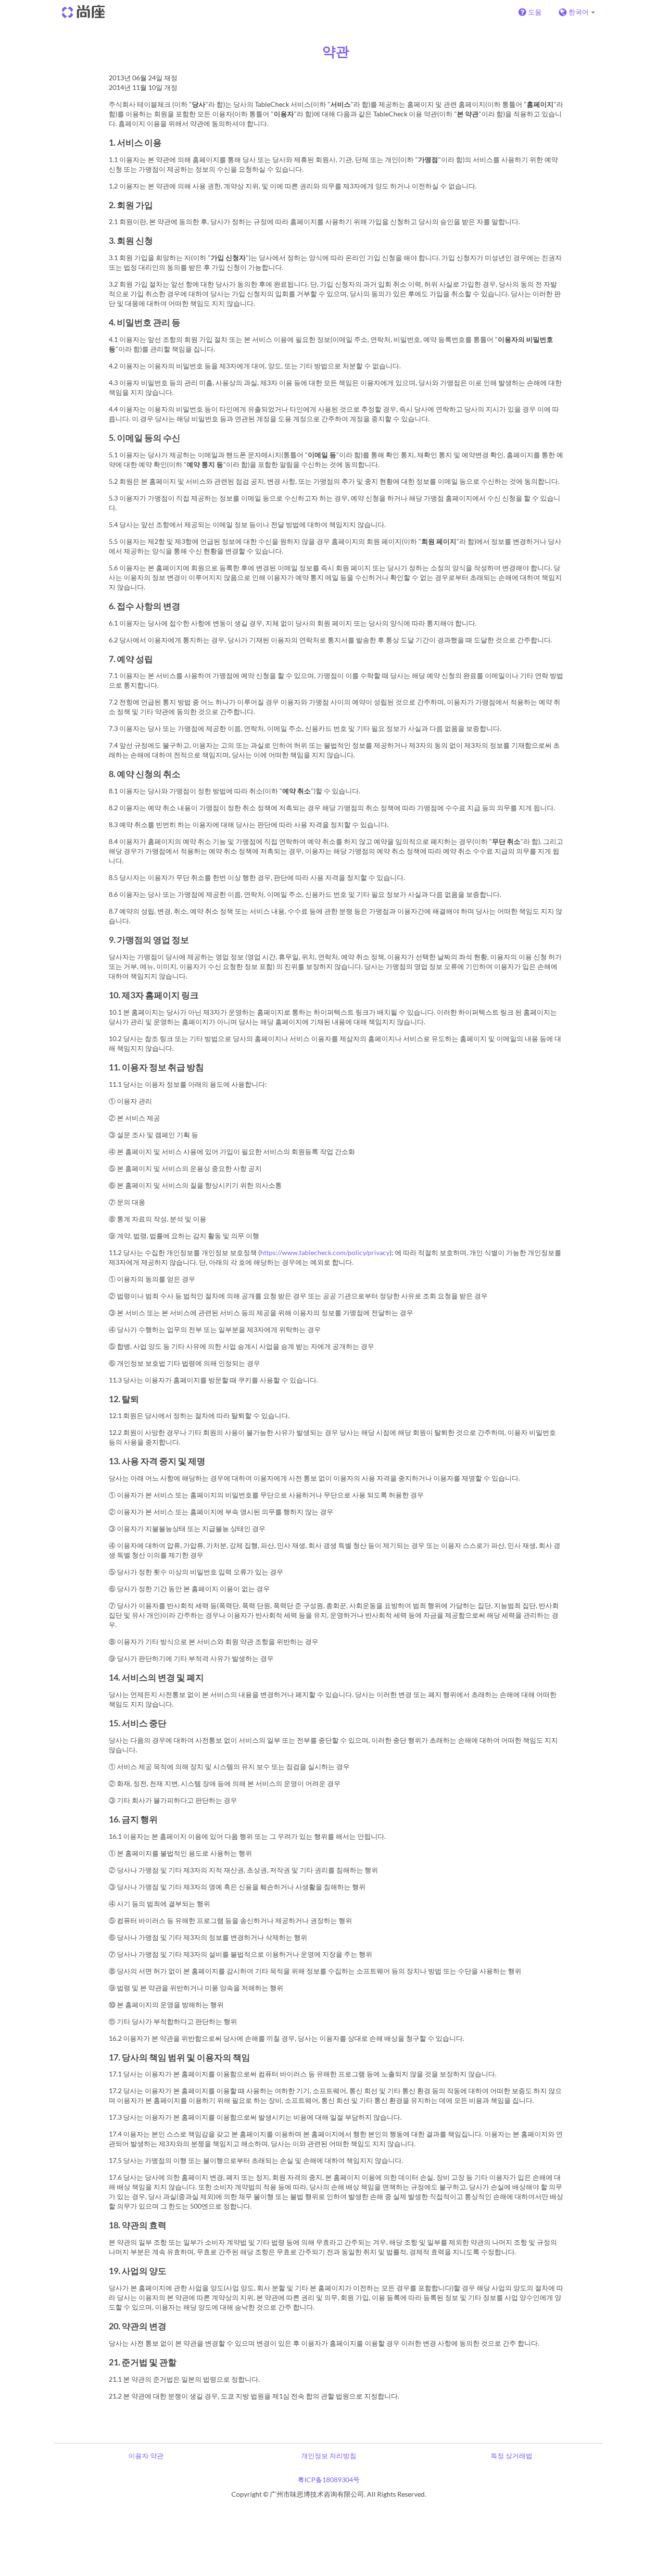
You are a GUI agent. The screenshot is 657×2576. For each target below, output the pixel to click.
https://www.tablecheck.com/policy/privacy (325, 1252)
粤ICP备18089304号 (329, 2480)
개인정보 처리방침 (329, 2456)
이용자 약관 (146, 2456)
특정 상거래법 (512, 2456)
